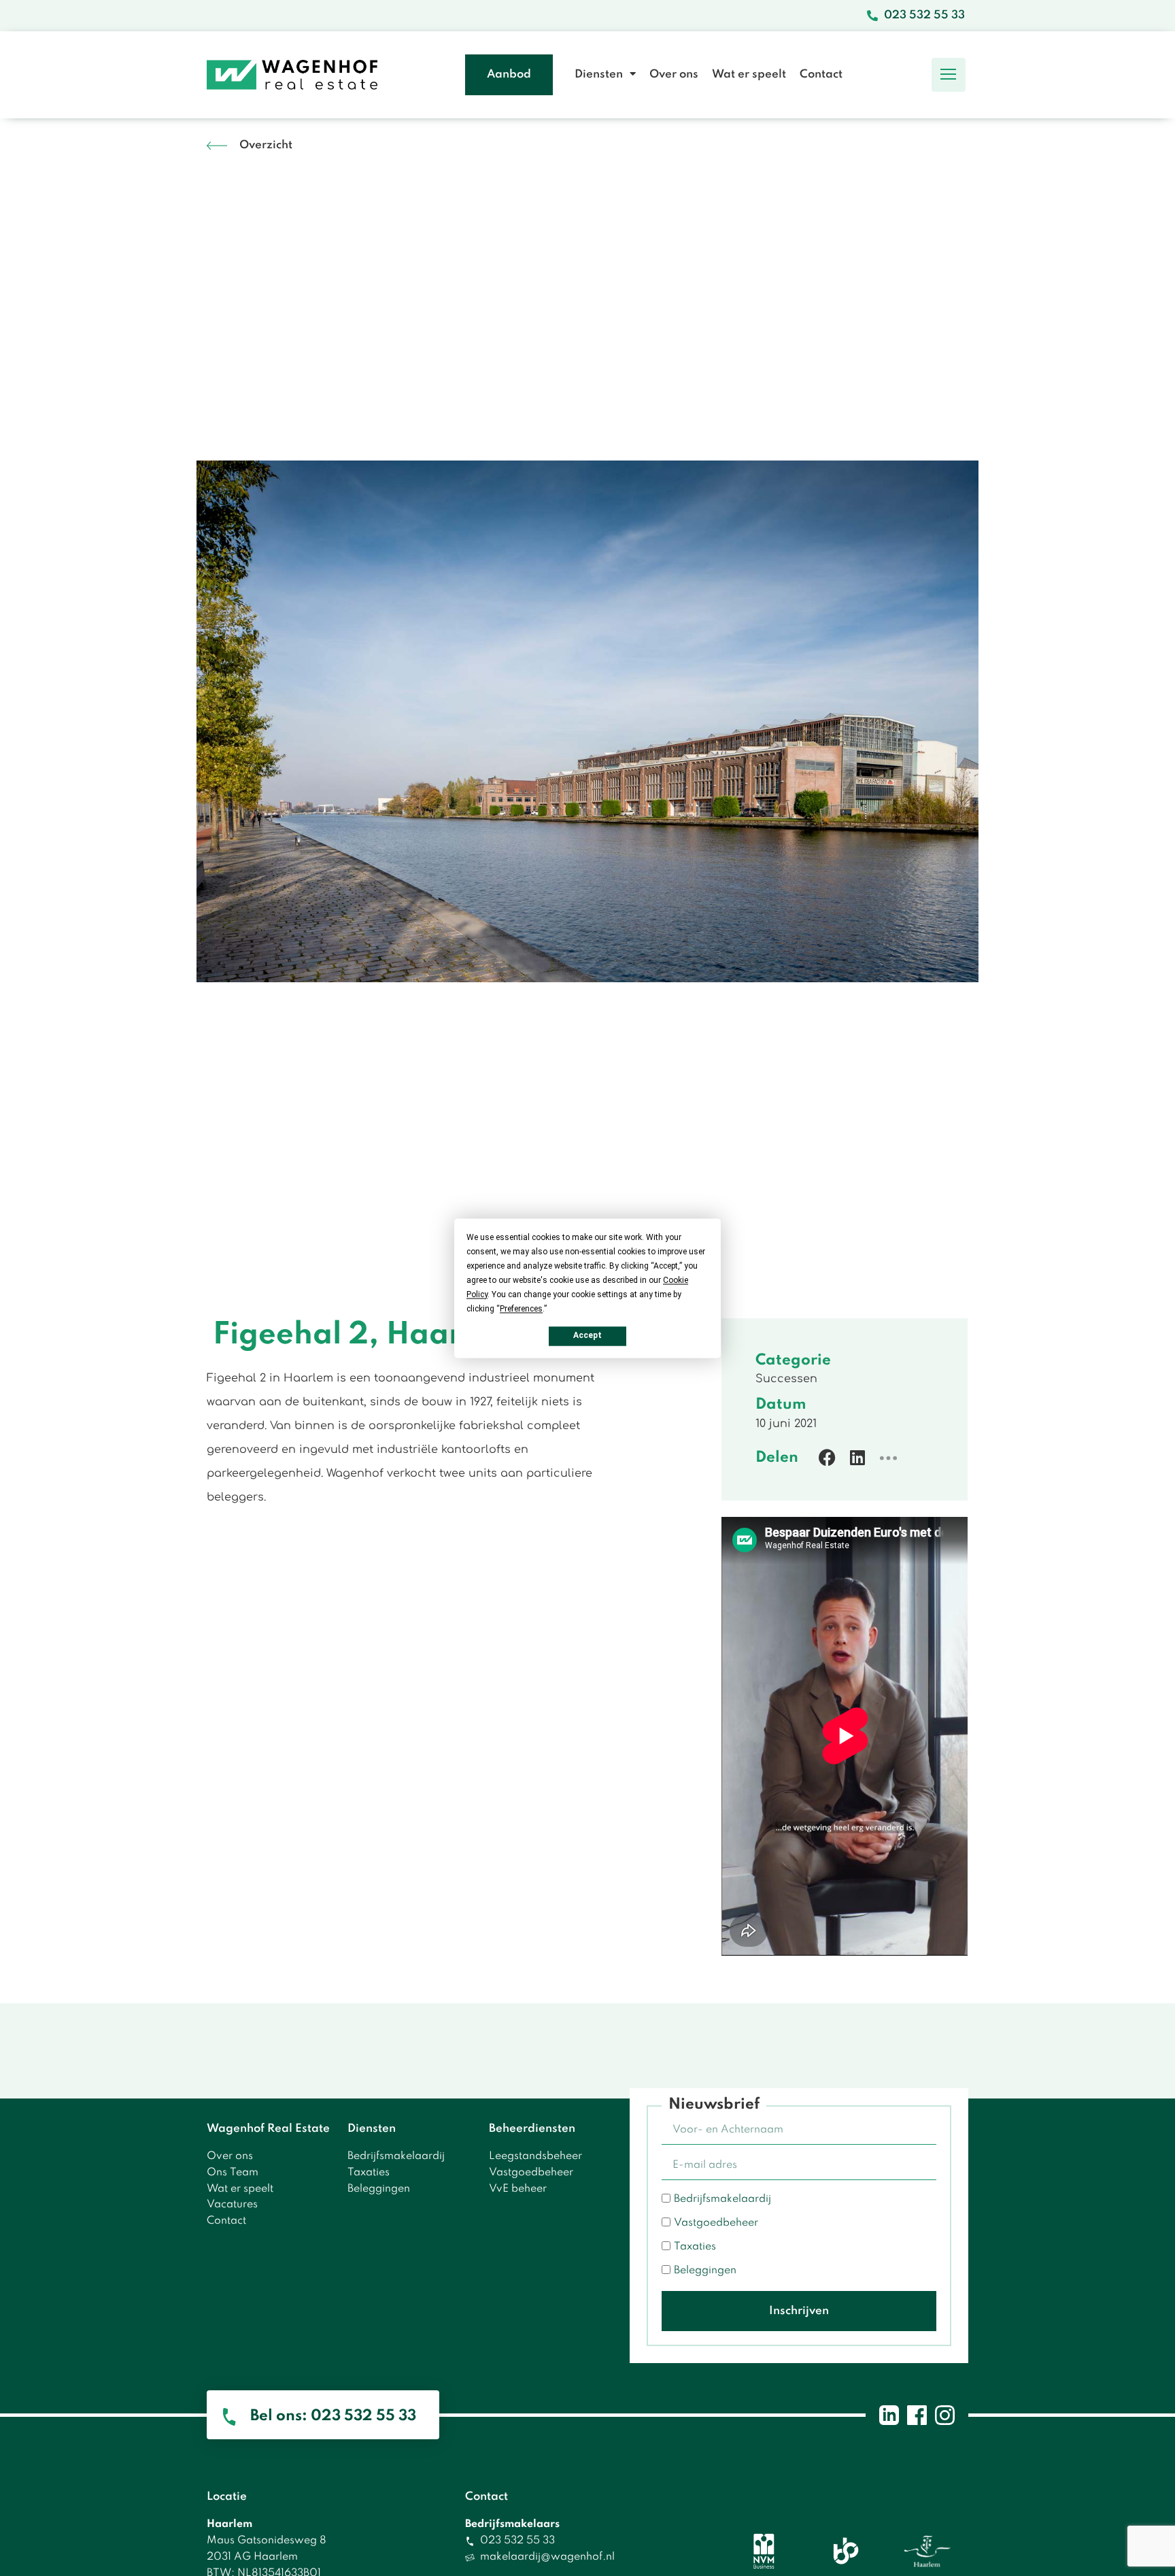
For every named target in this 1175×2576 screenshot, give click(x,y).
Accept (587, 1335)
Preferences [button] (521, 1309)
